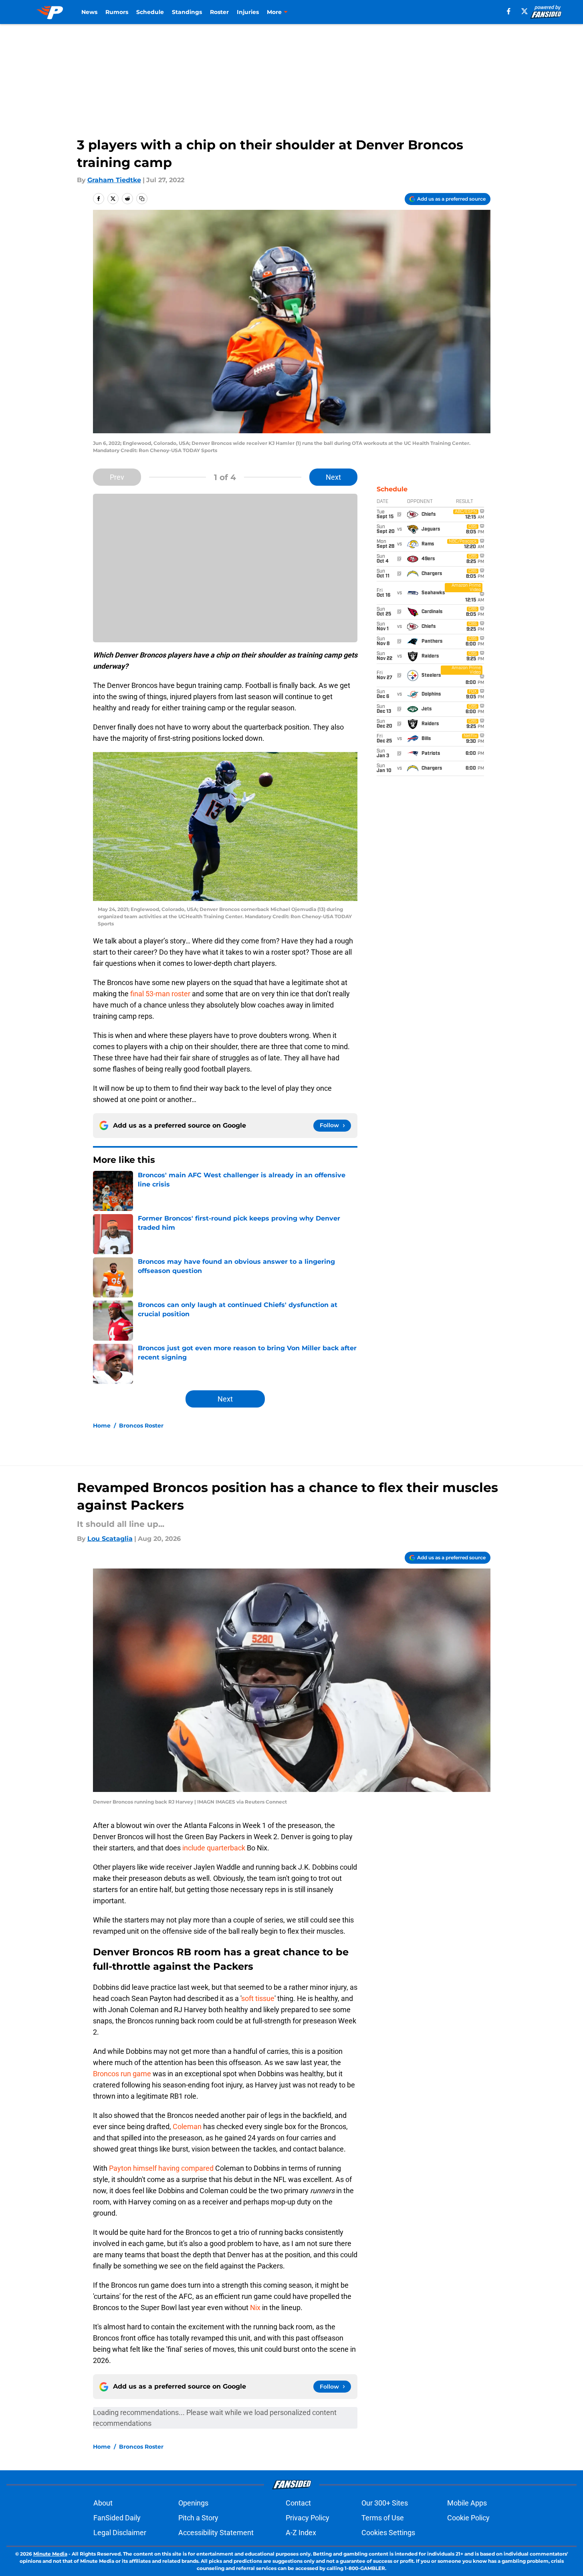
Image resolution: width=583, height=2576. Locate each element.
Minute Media (50, 2554)
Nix (255, 2308)
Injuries (248, 12)
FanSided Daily (117, 2518)
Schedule (150, 12)
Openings (193, 2503)
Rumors (117, 12)
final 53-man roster (160, 994)
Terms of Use (383, 2518)
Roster (219, 12)
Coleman (187, 2127)
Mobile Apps (467, 2503)
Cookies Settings (388, 2533)
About (103, 2503)
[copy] (142, 199)
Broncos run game (122, 2074)
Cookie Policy (468, 2518)
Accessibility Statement (216, 2533)
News (89, 12)
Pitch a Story (198, 2518)
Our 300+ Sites (385, 2503)
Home (102, 1426)
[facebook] (509, 11)
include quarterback (214, 1848)
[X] (524, 11)
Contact (298, 2503)
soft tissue (258, 1998)
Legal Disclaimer (120, 2533)
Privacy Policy (308, 2518)
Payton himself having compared (162, 2168)
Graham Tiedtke (114, 180)
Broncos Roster (141, 1426)
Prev (117, 477)
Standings (187, 12)
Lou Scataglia (110, 1539)
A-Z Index (301, 2533)
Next (333, 477)
